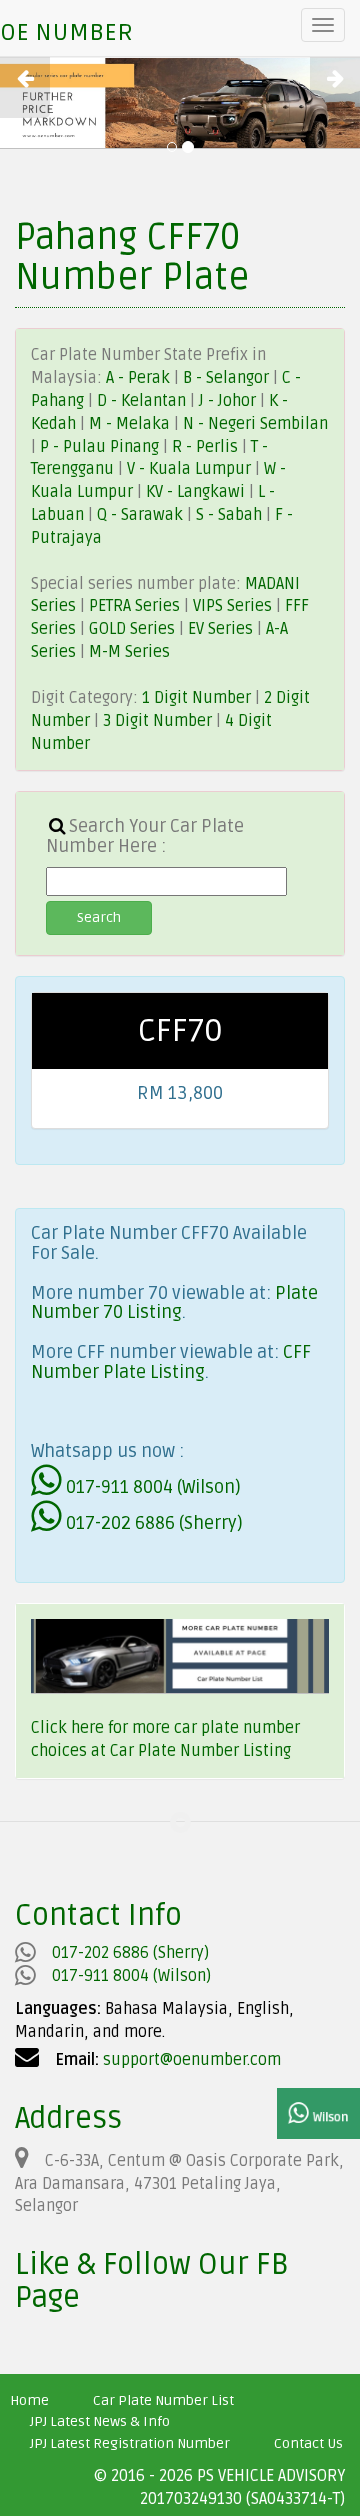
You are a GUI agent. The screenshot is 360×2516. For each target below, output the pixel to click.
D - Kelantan (143, 401)
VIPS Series (232, 606)
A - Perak (138, 378)
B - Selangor (226, 378)
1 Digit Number (196, 698)
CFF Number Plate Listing (171, 1362)
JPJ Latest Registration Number (130, 2443)
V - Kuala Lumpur (191, 469)
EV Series (220, 629)
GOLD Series (132, 629)
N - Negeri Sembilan (255, 424)
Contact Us (308, 2443)
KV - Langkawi (197, 492)
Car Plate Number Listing (200, 1751)
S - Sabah (231, 515)
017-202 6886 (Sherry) (152, 1523)
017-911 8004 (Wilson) (151, 1487)
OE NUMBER (66, 32)
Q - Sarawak (142, 515)
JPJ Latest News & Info (100, 2421)
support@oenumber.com (192, 2060)
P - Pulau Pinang (101, 447)
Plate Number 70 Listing (174, 1303)
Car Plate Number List (163, 2400)
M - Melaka (131, 424)
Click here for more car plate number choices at (165, 1739)
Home (29, 2400)
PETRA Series (134, 606)
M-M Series (129, 652)
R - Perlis (207, 447)
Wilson (329, 2117)
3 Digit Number (157, 721)
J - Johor (229, 401)
